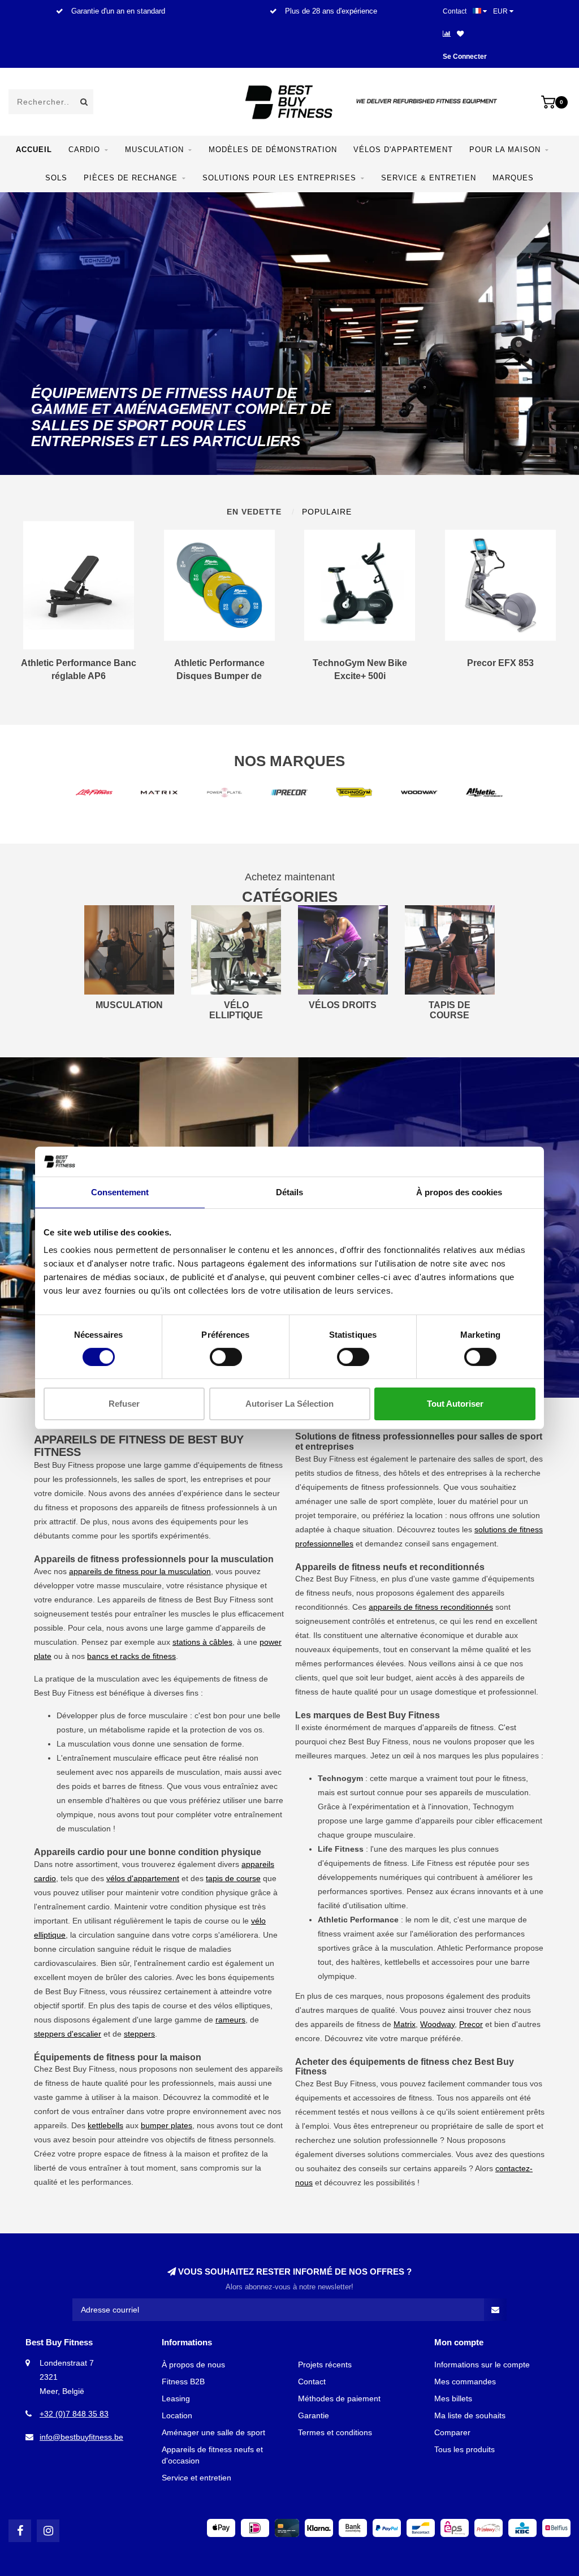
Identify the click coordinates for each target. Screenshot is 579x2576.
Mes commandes (465, 2381)
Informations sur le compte (482, 2365)
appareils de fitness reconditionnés (431, 1607)
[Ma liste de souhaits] (460, 34)
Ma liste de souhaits (470, 2415)
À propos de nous (193, 2365)
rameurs (230, 2020)
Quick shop (84, 668)
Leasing (176, 2398)
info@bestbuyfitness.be (81, 2437)
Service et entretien (196, 2478)
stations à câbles (202, 1642)
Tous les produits (465, 2449)
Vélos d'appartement (403, 150)
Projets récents (325, 2365)
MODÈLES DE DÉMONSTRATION (273, 150)
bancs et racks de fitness (131, 1656)
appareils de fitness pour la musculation (140, 1571)
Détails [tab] (289, 1192)
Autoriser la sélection (289, 1404)
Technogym (493, 1806)
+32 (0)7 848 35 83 (74, 2414)
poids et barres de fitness (117, 1786)
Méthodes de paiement (339, 2398)
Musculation (154, 150)
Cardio (84, 150)
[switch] (226, 1357)
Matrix (405, 2024)
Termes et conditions (335, 2432)
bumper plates (167, 2125)
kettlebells (105, 2125)
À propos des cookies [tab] (459, 1192)
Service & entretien (429, 178)
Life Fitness (432, 1863)
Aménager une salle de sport (213, 2432)
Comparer (452, 2432)
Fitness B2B (183, 2381)
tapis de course (233, 1878)
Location (177, 2415)
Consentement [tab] (120, 1192)
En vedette (254, 512)
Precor (471, 2024)
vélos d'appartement (143, 1878)
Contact (455, 11)
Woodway (437, 2024)
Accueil (34, 150)
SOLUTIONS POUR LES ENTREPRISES (279, 178)
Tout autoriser (455, 1404)
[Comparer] (447, 34)
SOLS (56, 178)
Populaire (327, 512)
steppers (139, 2034)
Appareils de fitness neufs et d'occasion (212, 2455)
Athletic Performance (474, 1948)
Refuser (124, 1404)
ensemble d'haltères (104, 1800)
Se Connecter (465, 57)
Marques (513, 178)
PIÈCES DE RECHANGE (131, 178)
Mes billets (453, 2398)
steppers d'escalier (68, 2034)
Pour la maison (505, 150)
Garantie (314, 2415)
